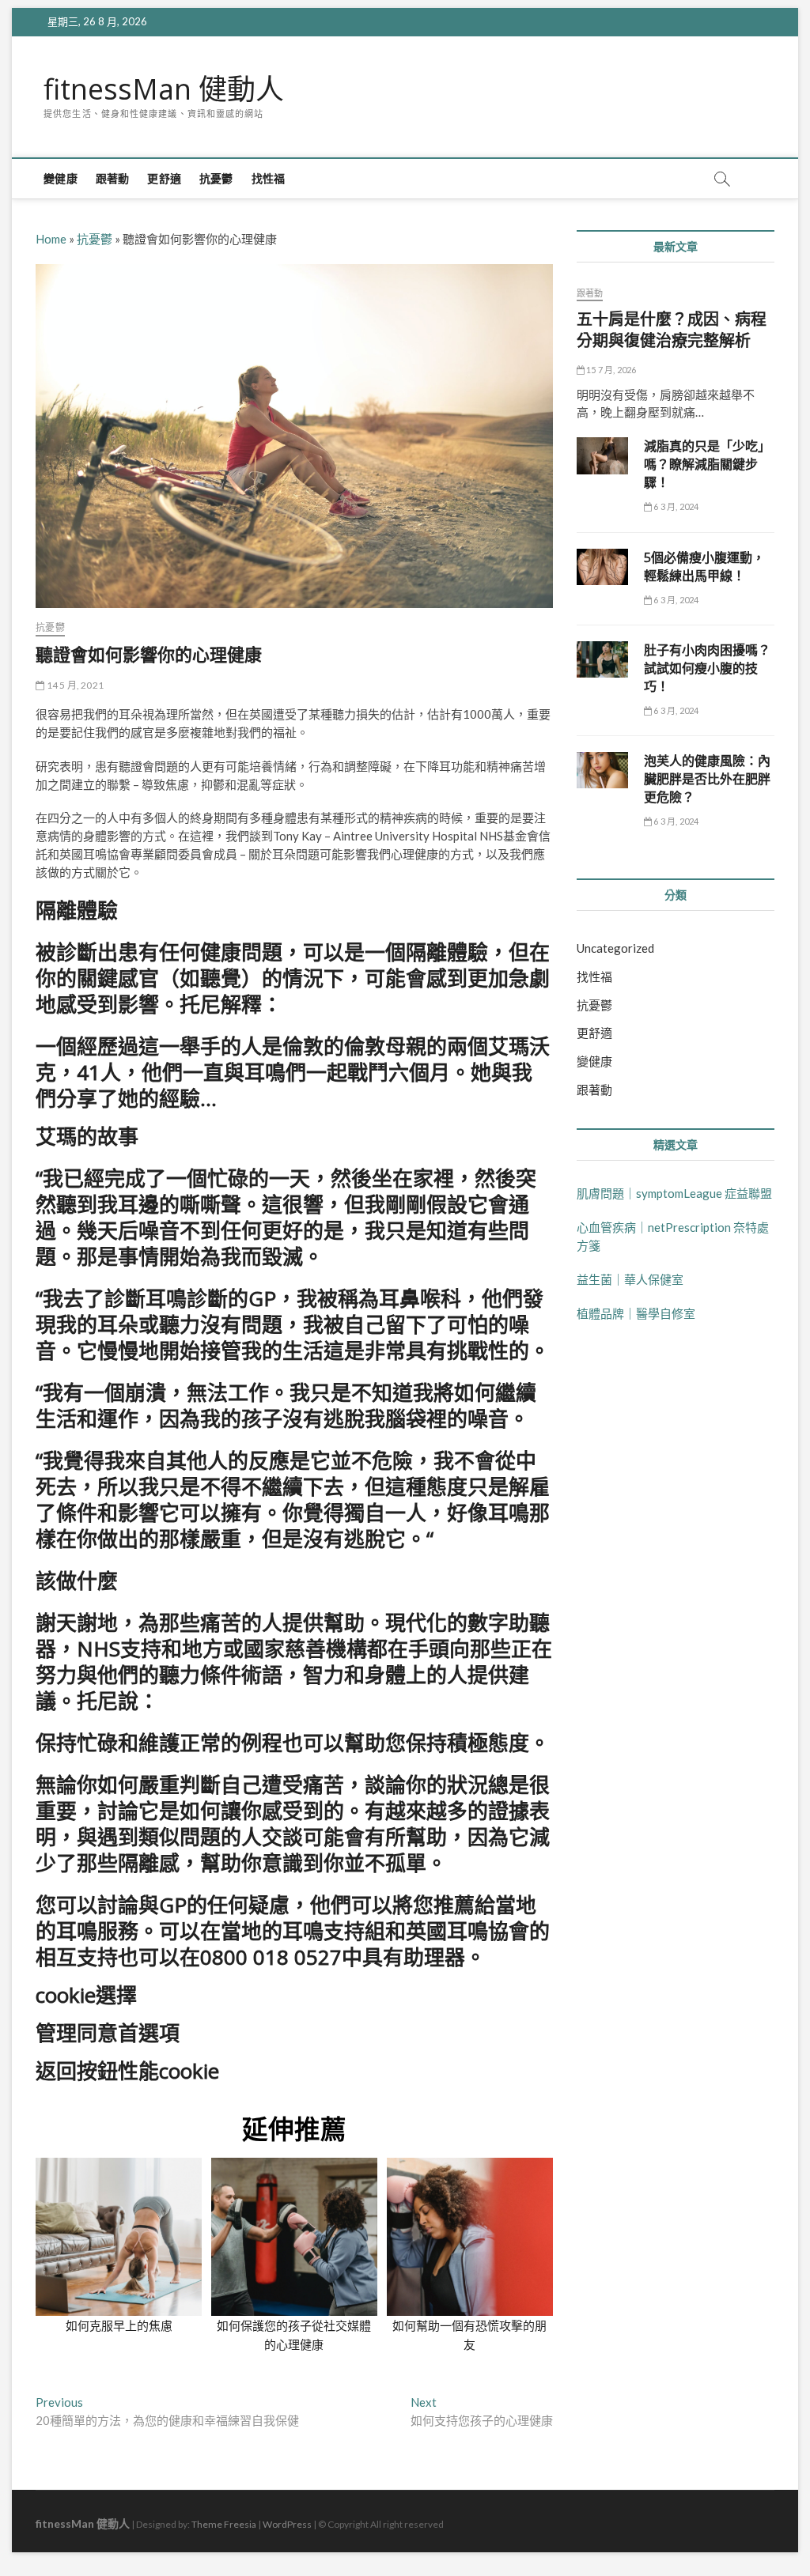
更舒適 (164, 178)
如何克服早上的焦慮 (119, 2325)
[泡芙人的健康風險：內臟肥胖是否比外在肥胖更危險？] (602, 770)
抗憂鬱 (216, 178)
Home (51, 239)
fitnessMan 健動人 (164, 89)
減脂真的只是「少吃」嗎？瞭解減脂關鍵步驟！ (707, 464)
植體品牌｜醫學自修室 (636, 1313)
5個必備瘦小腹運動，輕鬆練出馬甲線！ (704, 567)
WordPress (287, 2524)
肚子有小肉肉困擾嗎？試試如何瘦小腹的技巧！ (707, 668)
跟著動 (113, 178)
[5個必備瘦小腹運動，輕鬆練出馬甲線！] (602, 567)
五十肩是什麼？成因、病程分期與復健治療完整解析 (672, 330)
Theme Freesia (224, 2524)
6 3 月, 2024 (675, 506)
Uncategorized (615, 948)
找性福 (269, 178)
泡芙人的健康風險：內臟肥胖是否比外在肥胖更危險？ (707, 779)
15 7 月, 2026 (611, 370)
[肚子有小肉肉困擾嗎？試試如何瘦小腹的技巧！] (602, 659)
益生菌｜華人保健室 (630, 1279)
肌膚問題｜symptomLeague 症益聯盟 (674, 1193)
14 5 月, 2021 (74, 685)
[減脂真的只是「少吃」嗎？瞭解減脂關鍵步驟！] (602, 455)
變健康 (61, 178)
